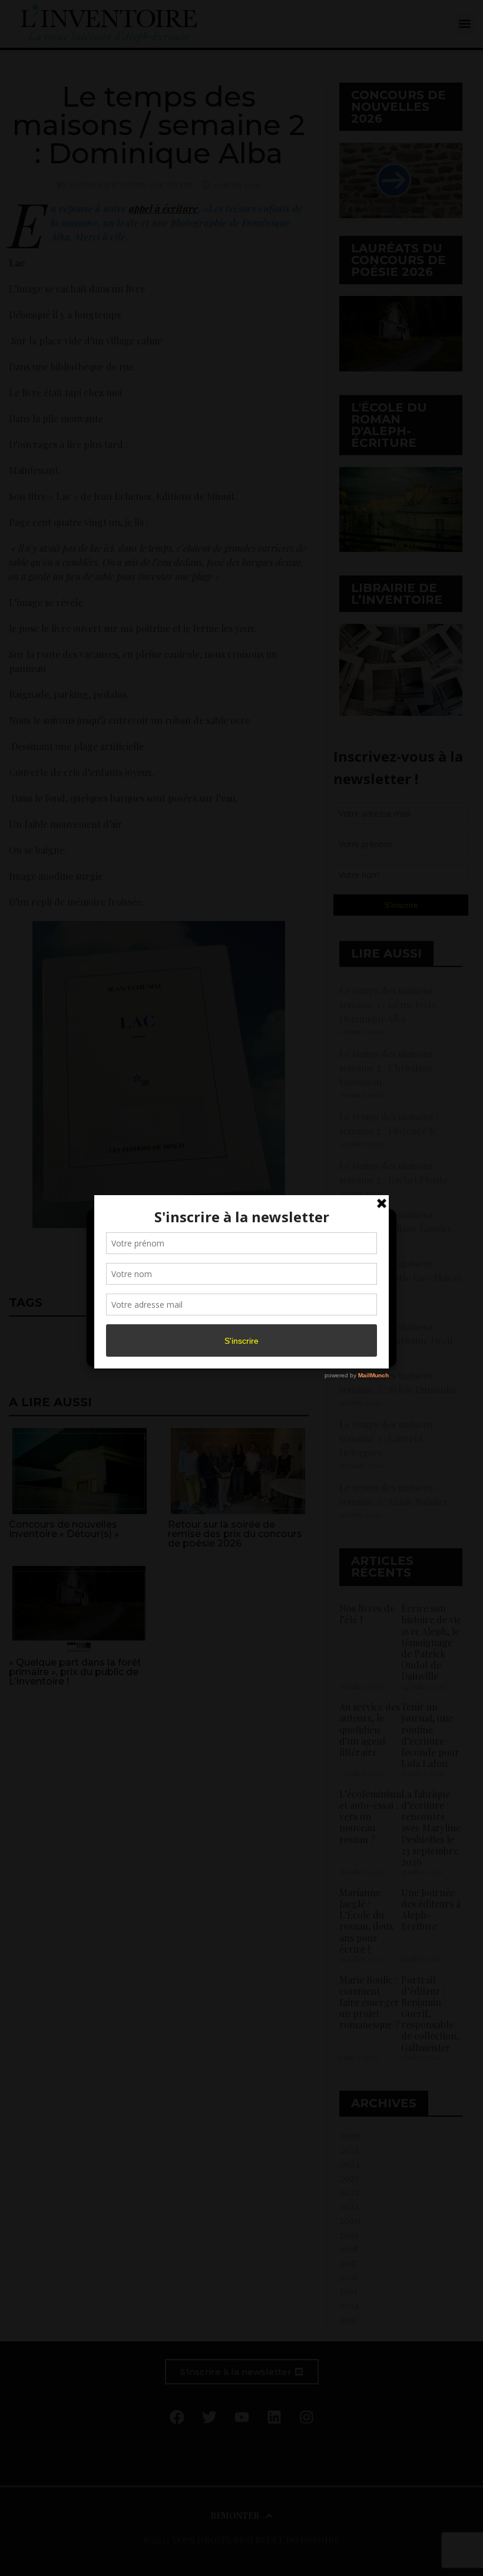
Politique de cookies (236, 1351)
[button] (378, 1225)
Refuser (239, 1324)
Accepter (144, 1324)
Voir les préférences (337, 1324)
